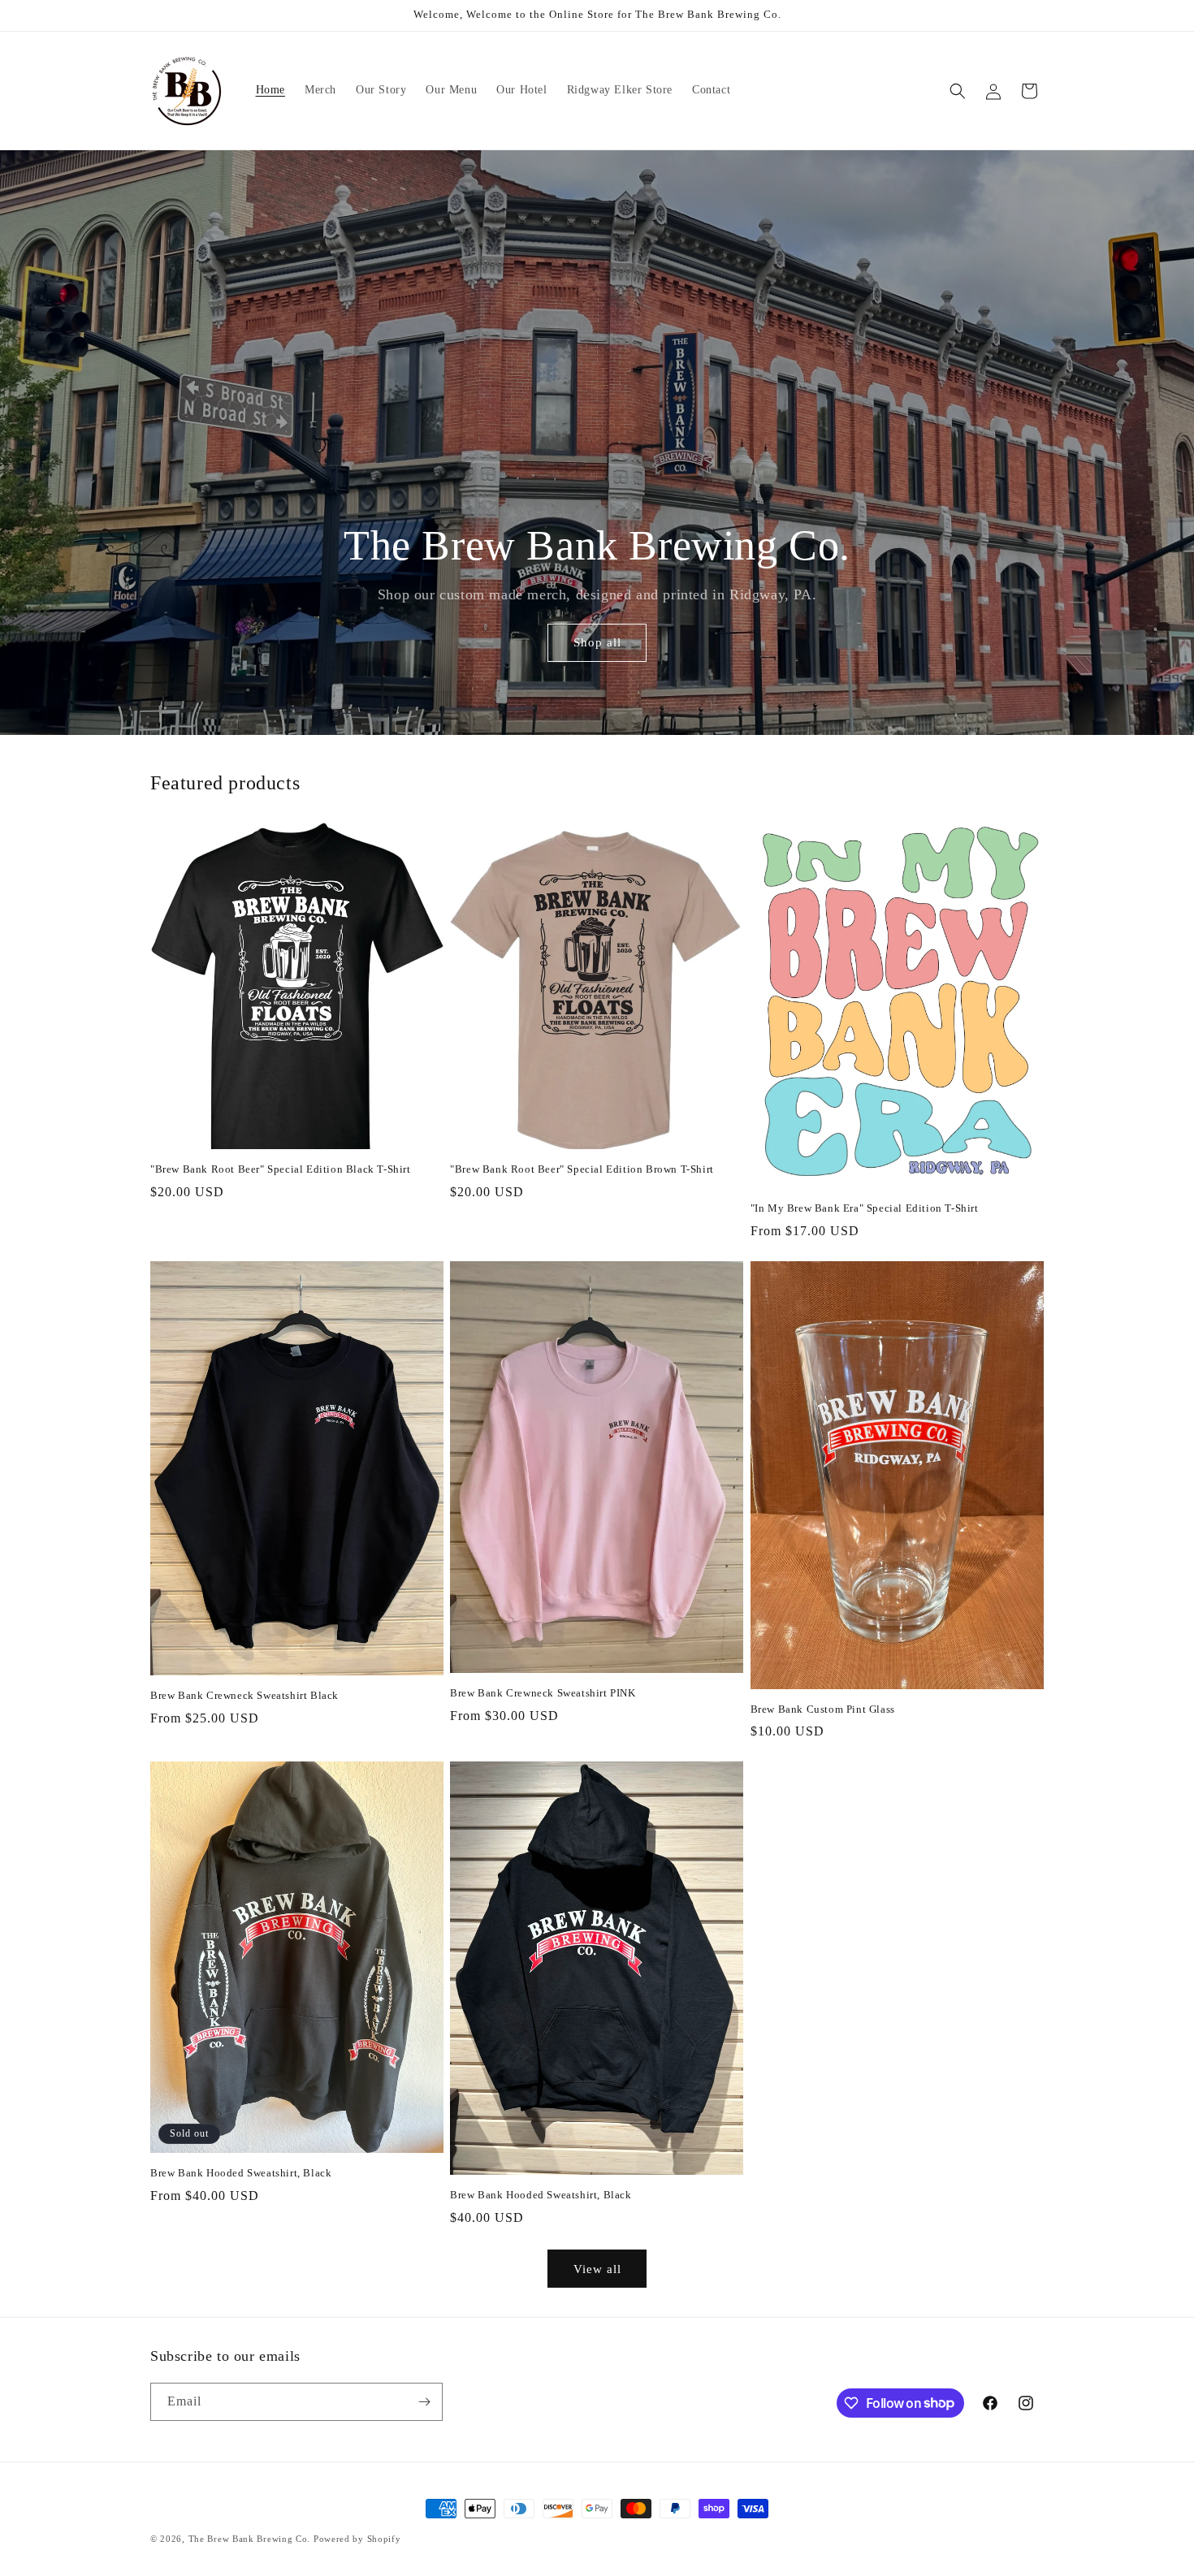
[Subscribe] (424, 2402)
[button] (958, 91)
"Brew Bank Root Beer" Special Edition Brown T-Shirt (582, 1169)
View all (597, 2269)
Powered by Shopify (357, 2539)
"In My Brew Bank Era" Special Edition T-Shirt (865, 1208)
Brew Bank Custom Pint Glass (823, 1709)
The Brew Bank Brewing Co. (250, 2539)
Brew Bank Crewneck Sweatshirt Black (244, 1695)
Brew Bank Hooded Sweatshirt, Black (241, 2173)
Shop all (597, 643)
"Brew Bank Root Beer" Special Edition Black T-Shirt (281, 1169)
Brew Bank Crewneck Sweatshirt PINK (543, 1693)
